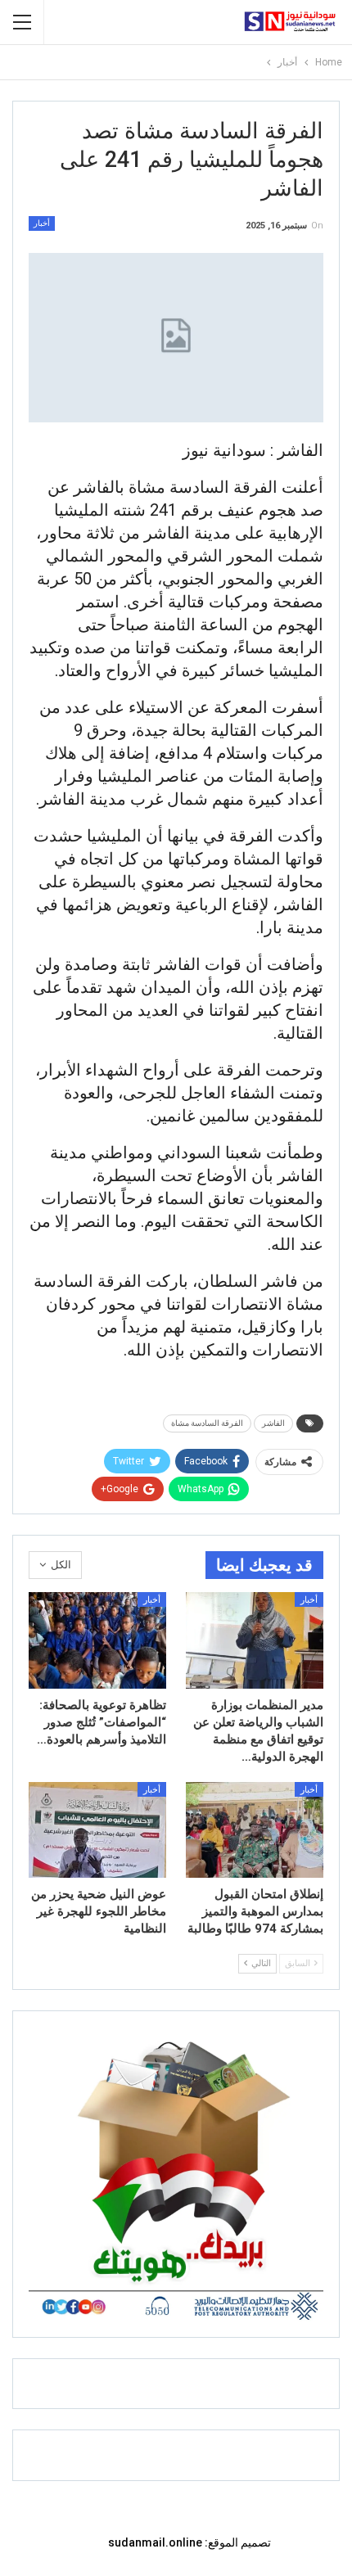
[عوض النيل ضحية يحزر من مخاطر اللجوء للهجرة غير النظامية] (97, 1830)
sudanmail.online (155, 2542)
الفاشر (273, 1423)
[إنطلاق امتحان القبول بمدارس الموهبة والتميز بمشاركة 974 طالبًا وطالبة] (255, 1830)
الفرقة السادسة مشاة (207, 1423)
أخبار (42, 223)
